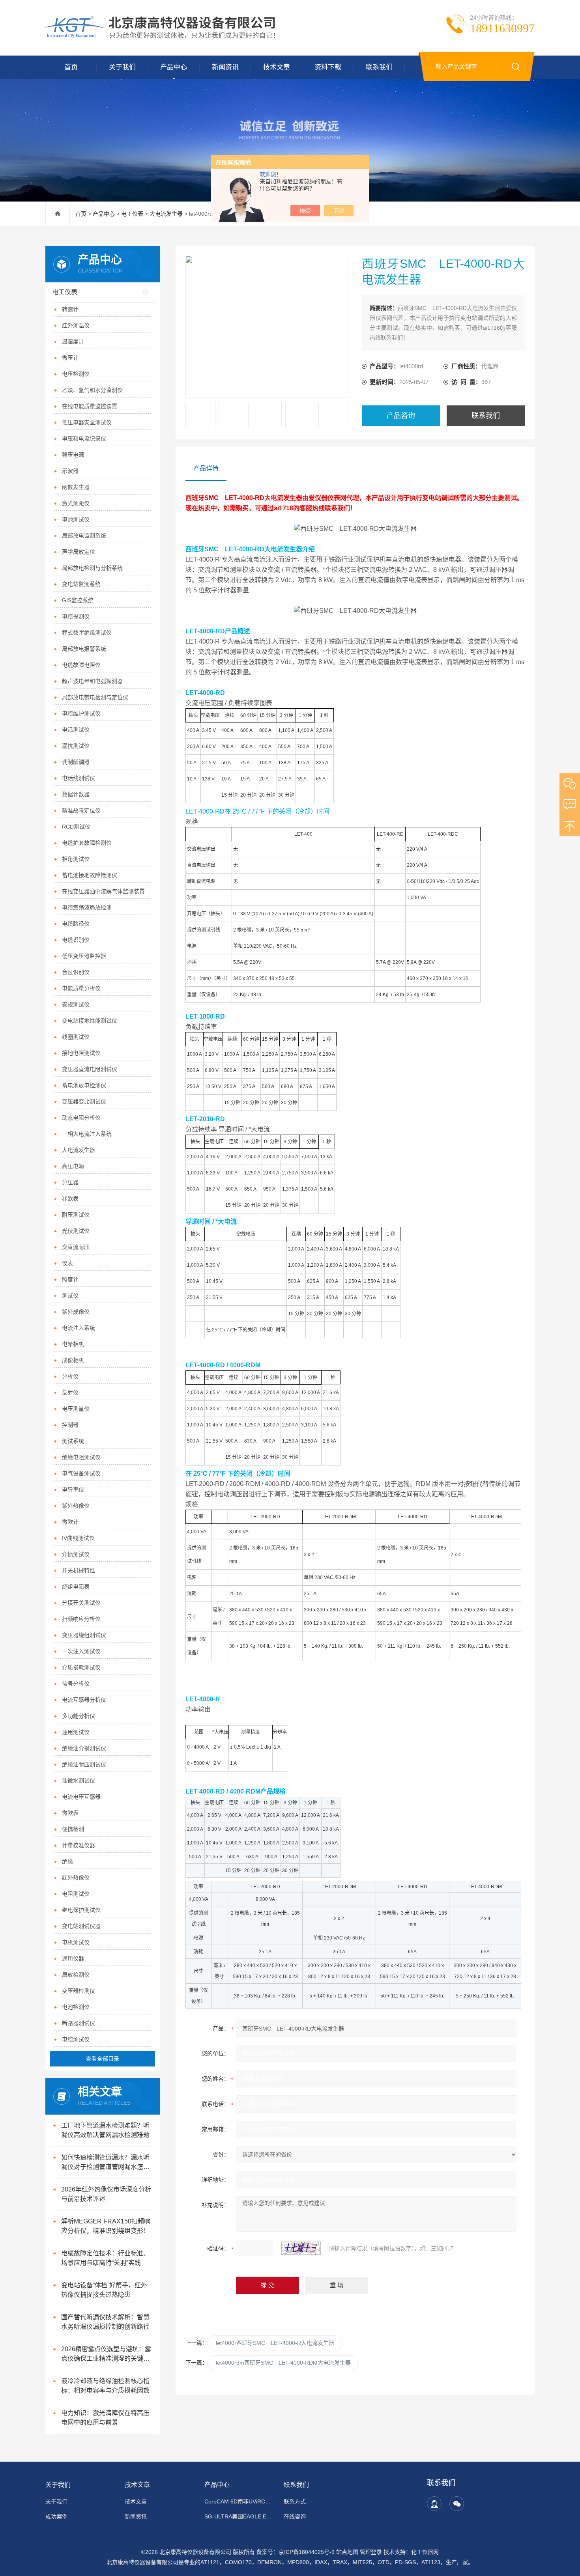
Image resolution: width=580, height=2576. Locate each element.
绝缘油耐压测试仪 (84, 1764)
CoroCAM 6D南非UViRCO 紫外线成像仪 (239, 2501)
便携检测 (73, 1829)
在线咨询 (295, 2516)
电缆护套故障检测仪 (87, 843)
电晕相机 (73, 1344)
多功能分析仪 (79, 1716)
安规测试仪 (76, 1004)
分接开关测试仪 (81, 1603)
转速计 (70, 309)
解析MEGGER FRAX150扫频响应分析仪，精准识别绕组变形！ (106, 2226)
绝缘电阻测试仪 (81, 1457)
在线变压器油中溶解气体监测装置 (103, 891)
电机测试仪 (76, 1942)
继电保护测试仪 (81, 1910)
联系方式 (295, 2501)
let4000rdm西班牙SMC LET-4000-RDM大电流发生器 (283, 2363)
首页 (71, 67)
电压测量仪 (76, 1409)
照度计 (70, 1279)
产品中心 (174, 67)
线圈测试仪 (76, 1037)
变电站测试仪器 (81, 1926)
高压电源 (73, 1166)
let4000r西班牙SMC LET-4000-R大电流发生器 (275, 2343)
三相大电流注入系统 (87, 1134)
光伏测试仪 (76, 1231)
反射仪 (70, 1393)
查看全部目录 (103, 2059)
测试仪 (70, 1295)
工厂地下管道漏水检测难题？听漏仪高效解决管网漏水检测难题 (105, 2130)
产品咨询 (401, 416)
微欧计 (70, 1522)
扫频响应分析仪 (81, 1619)
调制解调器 (76, 762)
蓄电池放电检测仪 (84, 1085)
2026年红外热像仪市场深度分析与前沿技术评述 (106, 2194)
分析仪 (70, 1376)
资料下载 (328, 67)
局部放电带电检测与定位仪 (95, 697)
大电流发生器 (166, 214)
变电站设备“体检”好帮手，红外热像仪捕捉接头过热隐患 (104, 2290)
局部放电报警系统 (84, 649)
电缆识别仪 (76, 940)
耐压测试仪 (76, 1215)
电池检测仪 (76, 2007)
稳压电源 (73, 455)
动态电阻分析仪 (81, 1118)
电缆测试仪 (76, 2039)
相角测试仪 (76, 859)
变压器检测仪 (79, 1991)
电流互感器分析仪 (84, 1700)
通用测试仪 (76, 1732)
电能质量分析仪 (81, 988)
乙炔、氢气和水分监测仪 (92, 390)
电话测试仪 (76, 730)
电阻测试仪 (76, 1894)
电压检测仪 (76, 374)
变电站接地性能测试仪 (90, 1021)
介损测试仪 (76, 1554)
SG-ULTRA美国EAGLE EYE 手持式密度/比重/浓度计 (239, 2516)
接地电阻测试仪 (81, 1053)
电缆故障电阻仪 (81, 665)
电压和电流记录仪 (84, 439)
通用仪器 (73, 1958)
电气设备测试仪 (81, 1473)
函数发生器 (76, 487)
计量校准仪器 (79, 1845)
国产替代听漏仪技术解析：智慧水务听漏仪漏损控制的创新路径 (105, 2322)
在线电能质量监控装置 (90, 406)
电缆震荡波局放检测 (87, 907)
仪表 (67, 1263)
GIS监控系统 (78, 600)
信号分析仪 (76, 1684)
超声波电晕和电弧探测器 (92, 681)
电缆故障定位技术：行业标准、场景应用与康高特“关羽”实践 (105, 2258)
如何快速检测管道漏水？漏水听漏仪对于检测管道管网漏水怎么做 (105, 2163)
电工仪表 (132, 214)
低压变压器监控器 (84, 956)
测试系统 (73, 1441)
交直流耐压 (76, 1247)
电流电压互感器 (81, 1797)
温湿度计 (73, 342)
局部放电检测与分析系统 (92, 568)
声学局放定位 (79, 552)
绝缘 (67, 1861)
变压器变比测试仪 (84, 1101)
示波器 (70, 471)
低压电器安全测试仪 (87, 422)
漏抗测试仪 (76, 746)
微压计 (70, 358)
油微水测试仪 (79, 1781)
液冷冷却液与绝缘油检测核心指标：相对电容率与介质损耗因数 (105, 2386)
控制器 (70, 1425)
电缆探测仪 (76, 616)
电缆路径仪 (76, 924)
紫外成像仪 (76, 1312)
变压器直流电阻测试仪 (90, 1069)
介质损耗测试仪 (81, 1667)
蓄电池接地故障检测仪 (90, 875)
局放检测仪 (76, 1975)
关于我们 (122, 67)
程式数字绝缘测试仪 (87, 633)
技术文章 (277, 67)
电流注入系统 (79, 1328)
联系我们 (379, 67)
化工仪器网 (425, 2552)
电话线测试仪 (79, 778)
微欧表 (70, 1813)
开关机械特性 (79, 1570)
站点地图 (347, 2552)
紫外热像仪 (76, 1506)
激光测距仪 (76, 503)
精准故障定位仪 (81, 810)
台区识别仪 (76, 972)
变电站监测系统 (81, 584)
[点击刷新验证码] (301, 2248)
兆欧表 (70, 1198)
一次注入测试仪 (81, 1651)
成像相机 (73, 1360)
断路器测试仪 (79, 2023)
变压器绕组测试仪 (84, 1635)
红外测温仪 (76, 325)
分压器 (70, 1182)
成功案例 (56, 2516)
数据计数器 (76, 794)
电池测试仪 (76, 519)
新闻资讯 (225, 67)
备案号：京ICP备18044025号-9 (296, 2552)
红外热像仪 (76, 1878)
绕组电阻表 (76, 1587)
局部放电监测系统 (84, 536)
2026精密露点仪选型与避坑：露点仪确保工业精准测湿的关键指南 (106, 2355)
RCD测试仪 (76, 827)
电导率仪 (73, 1490)
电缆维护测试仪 (81, 713)
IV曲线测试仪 (78, 1538)
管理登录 (371, 2552)
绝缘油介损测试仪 (84, 1748)
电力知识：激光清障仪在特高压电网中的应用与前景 (105, 2418)
